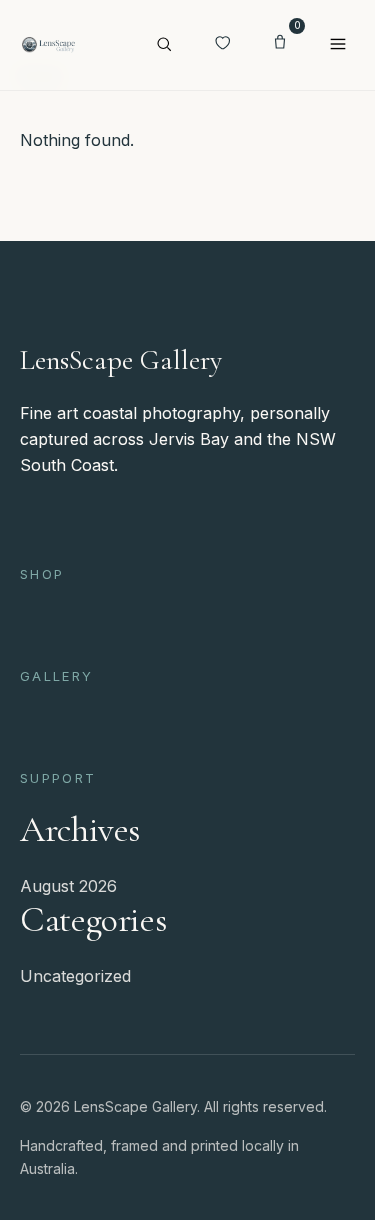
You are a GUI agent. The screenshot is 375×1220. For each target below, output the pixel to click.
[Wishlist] (222, 45)
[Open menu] (338, 45)
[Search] (164, 45)
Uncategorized (75, 976)
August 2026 (68, 886)
